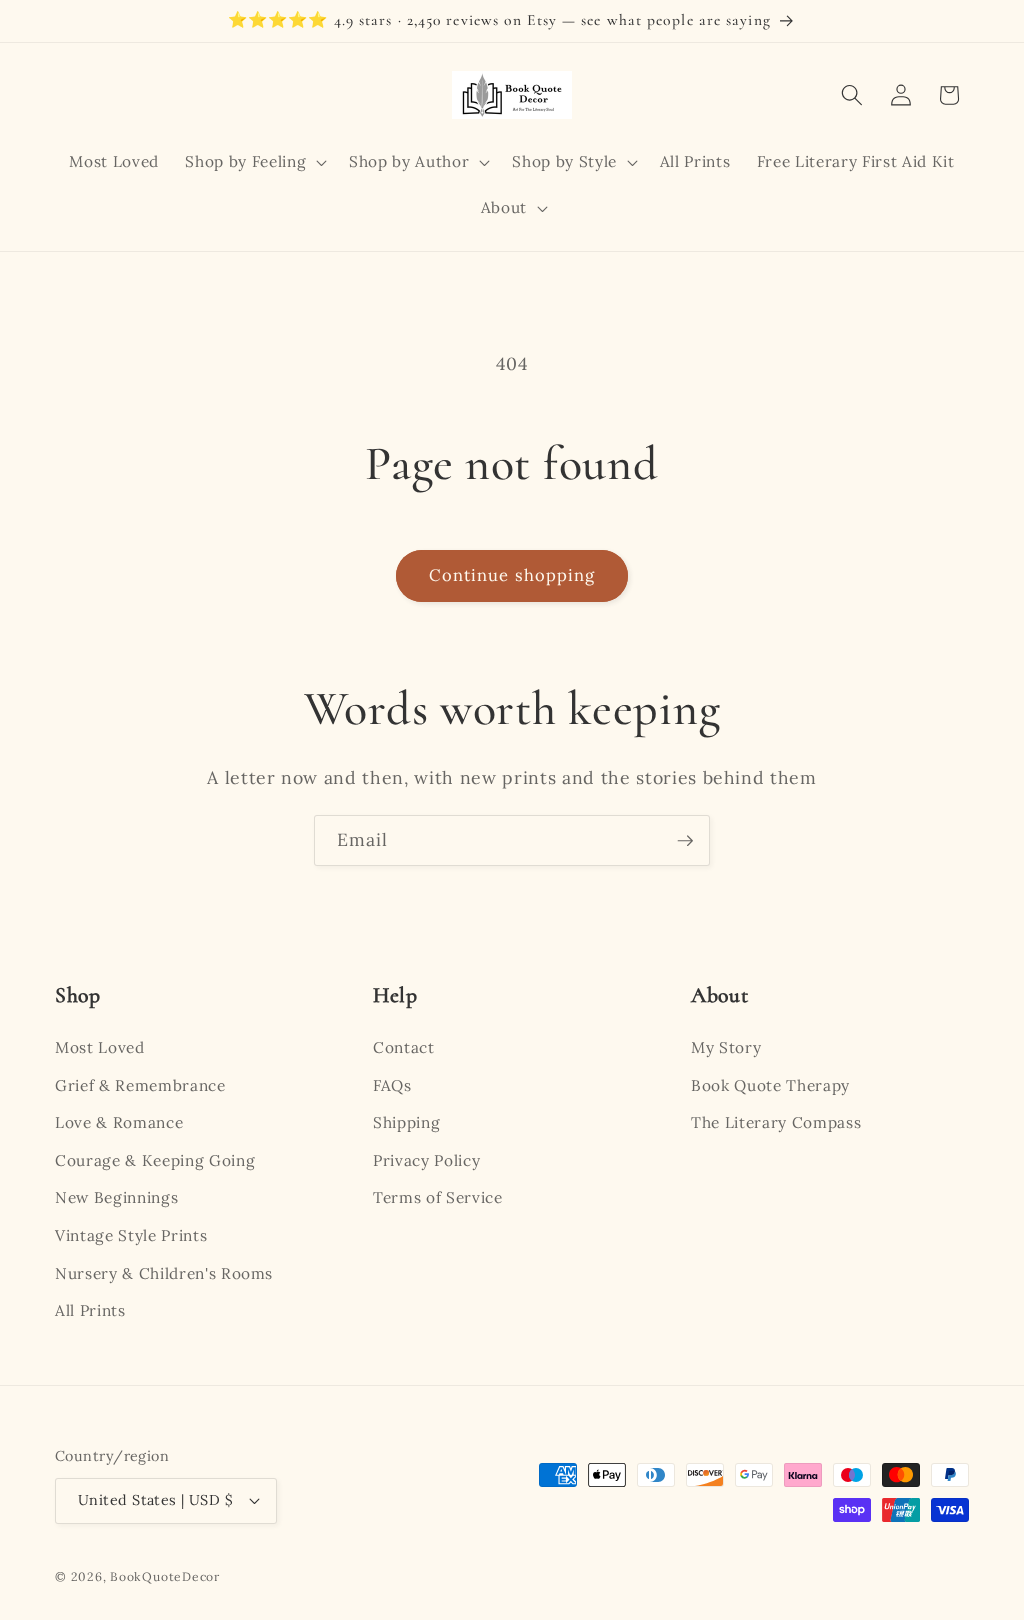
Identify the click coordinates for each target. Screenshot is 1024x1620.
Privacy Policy (426, 1160)
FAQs (392, 1085)
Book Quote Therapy (770, 1085)
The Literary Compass (776, 1122)
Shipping (406, 1122)
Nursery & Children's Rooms (164, 1273)
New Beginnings (116, 1197)
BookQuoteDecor (165, 1576)
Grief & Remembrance (140, 1085)
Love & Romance (119, 1122)
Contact (404, 1047)
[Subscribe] (685, 841)
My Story (726, 1047)
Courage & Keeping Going (155, 1160)
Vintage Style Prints (131, 1235)
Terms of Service (438, 1197)
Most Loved (100, 1047)
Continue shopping (512, 575)
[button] (254, 162)
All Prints (90, 1310)
